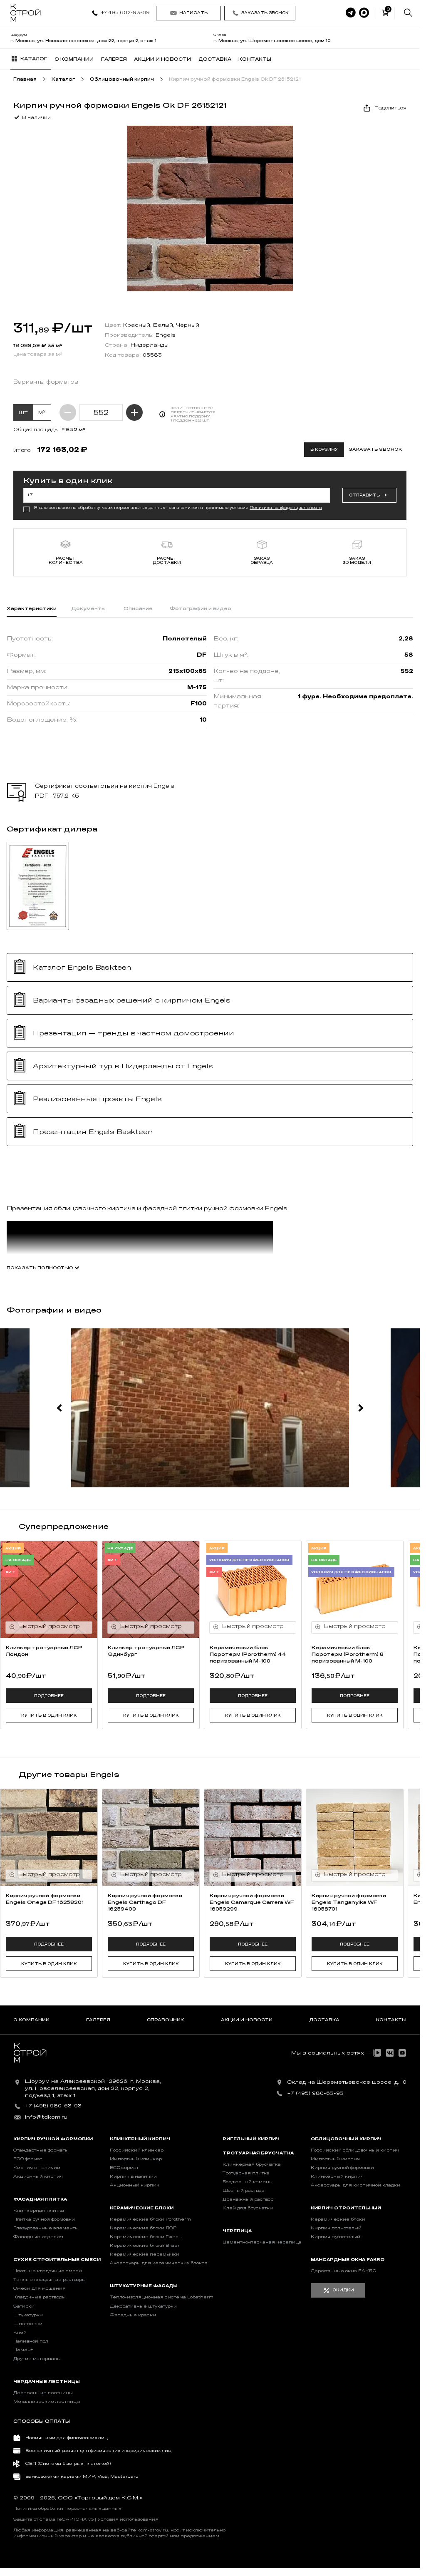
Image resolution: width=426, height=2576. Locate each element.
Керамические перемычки (145, 2254)
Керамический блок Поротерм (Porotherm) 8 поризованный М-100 (348, 1654)
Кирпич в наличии (37, 2168)
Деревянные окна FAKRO (343, 2271)
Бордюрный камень (247, 2182)
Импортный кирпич (335, 2159)
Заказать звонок (265, 13)
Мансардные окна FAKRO (348, 2260)
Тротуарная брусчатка (258, 2153)
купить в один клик (49, 1715)
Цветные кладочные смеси (48, 2271)
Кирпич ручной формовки (53, 2139)
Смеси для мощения (40, 2288)
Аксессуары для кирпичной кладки (355, 2185)
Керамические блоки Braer (145, 2246)
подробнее (49, 1696)
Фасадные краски (133, 2315)
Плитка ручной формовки (44, 2219)
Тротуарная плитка (246, 2173)
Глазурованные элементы (46, 2228)
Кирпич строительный (346, 2208)
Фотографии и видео (201, 608)
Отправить (364, 495)
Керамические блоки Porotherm (150, 2219)
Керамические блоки (142, 2208)
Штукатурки (28, 2315)
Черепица (237, 2231)
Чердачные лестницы (47, 2382)
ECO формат (28, 2159)
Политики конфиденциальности (286, 508)
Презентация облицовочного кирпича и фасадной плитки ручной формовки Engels (147, 1208)
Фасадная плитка (40, 2199)
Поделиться (390, 108)
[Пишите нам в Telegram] (351, 13)
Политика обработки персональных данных (67, 2509)
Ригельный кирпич (251, 2139)
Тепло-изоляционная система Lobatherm (162, 2297)
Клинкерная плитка (39, 2211)
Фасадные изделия (38, 2237)
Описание (138, 608)
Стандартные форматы (41, 2150)
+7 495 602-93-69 (125, 13)
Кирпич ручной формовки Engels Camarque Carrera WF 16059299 (252, 1902)
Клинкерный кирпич (140, 2139)
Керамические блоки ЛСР (143, 2228)
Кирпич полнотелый (336, 2228)
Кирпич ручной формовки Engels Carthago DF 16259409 (145, 1902)
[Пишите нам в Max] (364, 13)
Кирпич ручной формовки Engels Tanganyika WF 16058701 (349, 1902)
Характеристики (32, 608)
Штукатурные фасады (144, 2286)
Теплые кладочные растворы (50, 2280)
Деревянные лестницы (43, 2393)
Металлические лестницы (47, 2402)
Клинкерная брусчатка (252, 2164)
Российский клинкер (137, 2150)
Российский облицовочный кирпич (355, 2150)
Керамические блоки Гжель (146, 2237)
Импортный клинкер (136, 2159)
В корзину (324, 449)
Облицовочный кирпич (346, 2139)
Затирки (24, 2306)
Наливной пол (31, 2341)
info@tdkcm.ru (46, 2117)
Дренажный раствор (248, 2199)
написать (193, 13)
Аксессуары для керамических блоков (159, 2263)
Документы (88, 608)
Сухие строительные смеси (57, 2260)
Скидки (343, 2290)
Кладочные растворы (40, 2297)
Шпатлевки (28, 2324)
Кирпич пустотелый (336, 2237)
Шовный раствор (243, 2191)
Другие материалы (37, 2359)
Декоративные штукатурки (143, 2306)
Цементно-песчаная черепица (262, 2242)
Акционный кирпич (38, 2176)
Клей (20, 2333)
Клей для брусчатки (248, 2208)
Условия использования (128, 2519)
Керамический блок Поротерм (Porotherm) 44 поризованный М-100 (248, 1654)
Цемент (23, 2350)
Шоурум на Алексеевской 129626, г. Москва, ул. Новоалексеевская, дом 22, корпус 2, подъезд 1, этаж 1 (93, 2088)
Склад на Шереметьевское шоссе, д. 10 (347, 2082)
